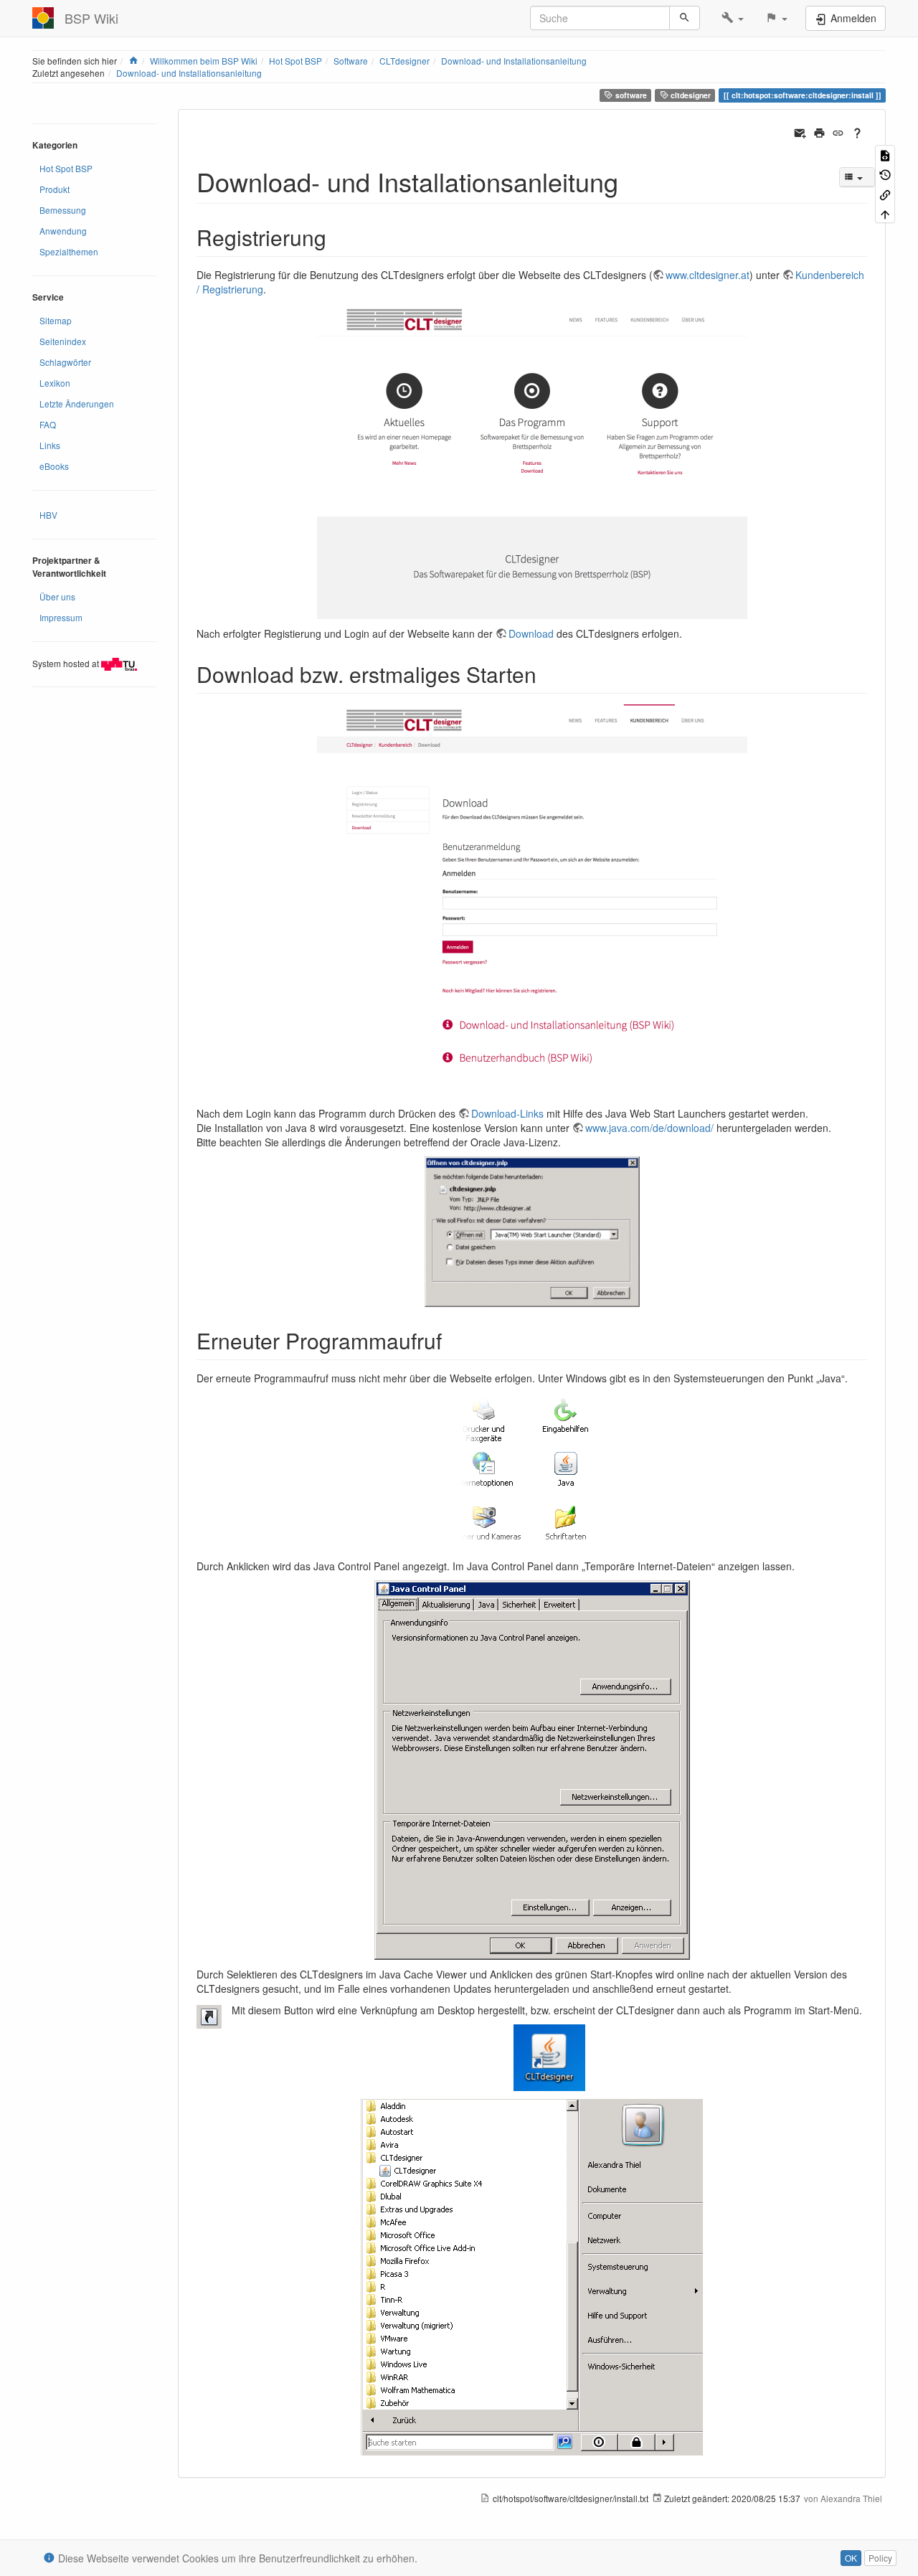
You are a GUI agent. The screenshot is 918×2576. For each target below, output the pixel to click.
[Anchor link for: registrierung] (337, 237)
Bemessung (63, 210)
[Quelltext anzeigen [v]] (885, 155)
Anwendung (63, 231)
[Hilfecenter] (857, 131)
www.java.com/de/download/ (649, 1128)
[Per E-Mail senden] (800, 131)
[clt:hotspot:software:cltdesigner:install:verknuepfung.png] (532, 2058)
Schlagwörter (65, 362)
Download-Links (507, 1113)
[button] (733, 18)
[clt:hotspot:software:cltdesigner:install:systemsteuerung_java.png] (532, 1472)
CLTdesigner (404, 61)
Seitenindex (63, 341)
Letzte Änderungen (77, 404)
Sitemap (56, 320)
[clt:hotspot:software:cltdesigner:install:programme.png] (532, 2277)
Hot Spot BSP (295, 61)
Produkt (55, 189)
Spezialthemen (69, 251)
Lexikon (55, 383)
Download (531, 633)
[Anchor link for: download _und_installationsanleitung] (631, 181)
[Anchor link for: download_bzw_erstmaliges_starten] (547, 674)
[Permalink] (838, 131)
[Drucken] (819, 131)
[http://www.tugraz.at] (119, 662)
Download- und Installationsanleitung (514, 61)
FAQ (48, 424)
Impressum (61, 617)
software (630, 95)
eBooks (54, 466)
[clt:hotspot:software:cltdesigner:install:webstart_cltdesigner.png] (532, 1232)
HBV (48, 515)
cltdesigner (690, 95)
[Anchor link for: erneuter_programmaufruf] (453, 1340)
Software (351, 61)
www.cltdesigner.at (708, 275)
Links (50, 445)
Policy (880, 2558)
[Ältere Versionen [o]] (885, 174)
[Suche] (685, 18)
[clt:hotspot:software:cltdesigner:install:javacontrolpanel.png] (532, 1770)
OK (851, 2558)
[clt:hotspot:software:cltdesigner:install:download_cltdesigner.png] (532, 902)
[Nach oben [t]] (885, 213)
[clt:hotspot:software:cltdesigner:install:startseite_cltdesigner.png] (532, 461)
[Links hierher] (885, 193)
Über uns (57, 596)
